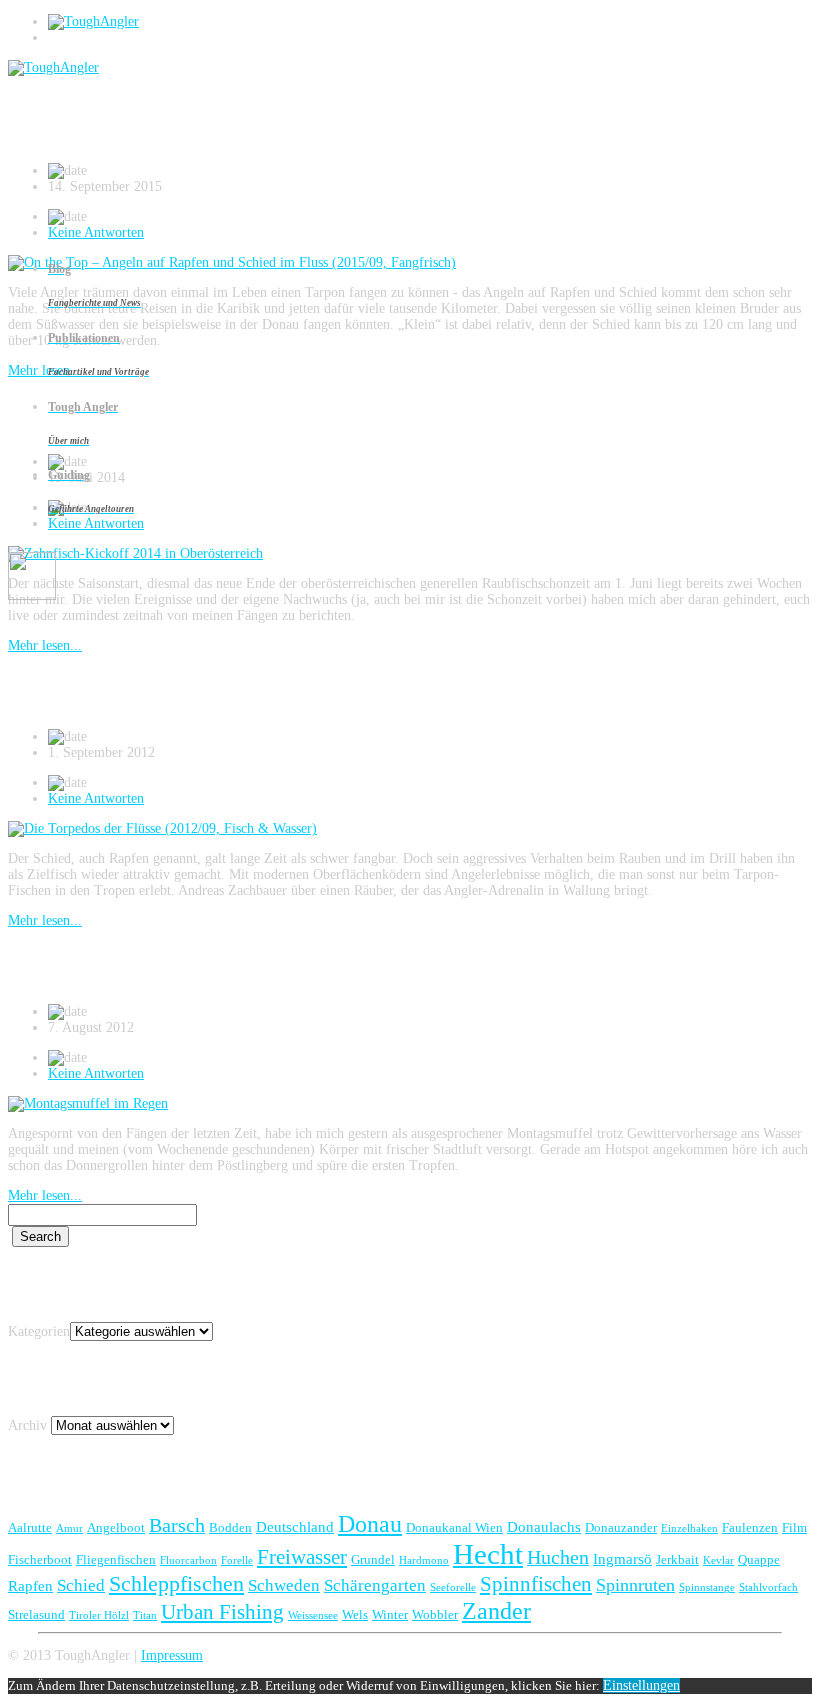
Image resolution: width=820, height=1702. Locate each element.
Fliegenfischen (116, 1559)
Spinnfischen (536, 1584)
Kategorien (39, 1331)
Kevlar (718, 1560)
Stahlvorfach (768, 1587)
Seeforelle (453, 1587)
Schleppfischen (176, 1583)
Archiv (27, 1425)
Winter (390, 1614)
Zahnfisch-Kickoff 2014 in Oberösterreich (224, 416)
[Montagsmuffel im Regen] (88, 1103)
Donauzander (621, 1527)
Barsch (177, 1525)
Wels (355, 1614)
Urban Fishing (222, 1612)
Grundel (373, 1559)
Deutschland (295, 1526)
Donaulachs (544, 1526)
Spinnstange (707, 1587)
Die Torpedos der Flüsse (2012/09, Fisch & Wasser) (269, 691)
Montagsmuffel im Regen (137, 966)
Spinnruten (635, 1585)
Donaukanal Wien (454, 1527)
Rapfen (30, 1585)
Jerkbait (677, 1559)
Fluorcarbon (188, 1560)
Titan (145, 1615)
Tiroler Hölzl (99, 1615)
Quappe (759, 1559)
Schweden (284, 1585)
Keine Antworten (96, 798)
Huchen (558, 1557)
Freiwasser (302, 1557)
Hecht (488, 1554)
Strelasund (36, 1614)
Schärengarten (375, 1585)
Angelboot (116, 1527)
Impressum (172, 1655)
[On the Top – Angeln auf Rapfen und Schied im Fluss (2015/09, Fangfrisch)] (232, 262)
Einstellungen (641, 1685)
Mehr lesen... (45, 645)
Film (794, 1527)
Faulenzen (750, 1527)
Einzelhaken (689, 1528)
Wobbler (435, 1614)
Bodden (230, 1527)
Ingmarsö (622, 1558)
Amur (69, 1528)
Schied (81, 1585)
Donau (370, 1523)
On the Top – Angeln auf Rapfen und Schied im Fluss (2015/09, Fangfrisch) (390, 125)
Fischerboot (40, 1559)
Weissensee (313, 1615)
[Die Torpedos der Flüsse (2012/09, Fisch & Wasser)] (162, 828)
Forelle (237, 1560)
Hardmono (424, 1560)
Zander (496, 1610)
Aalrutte (30, 1527)
